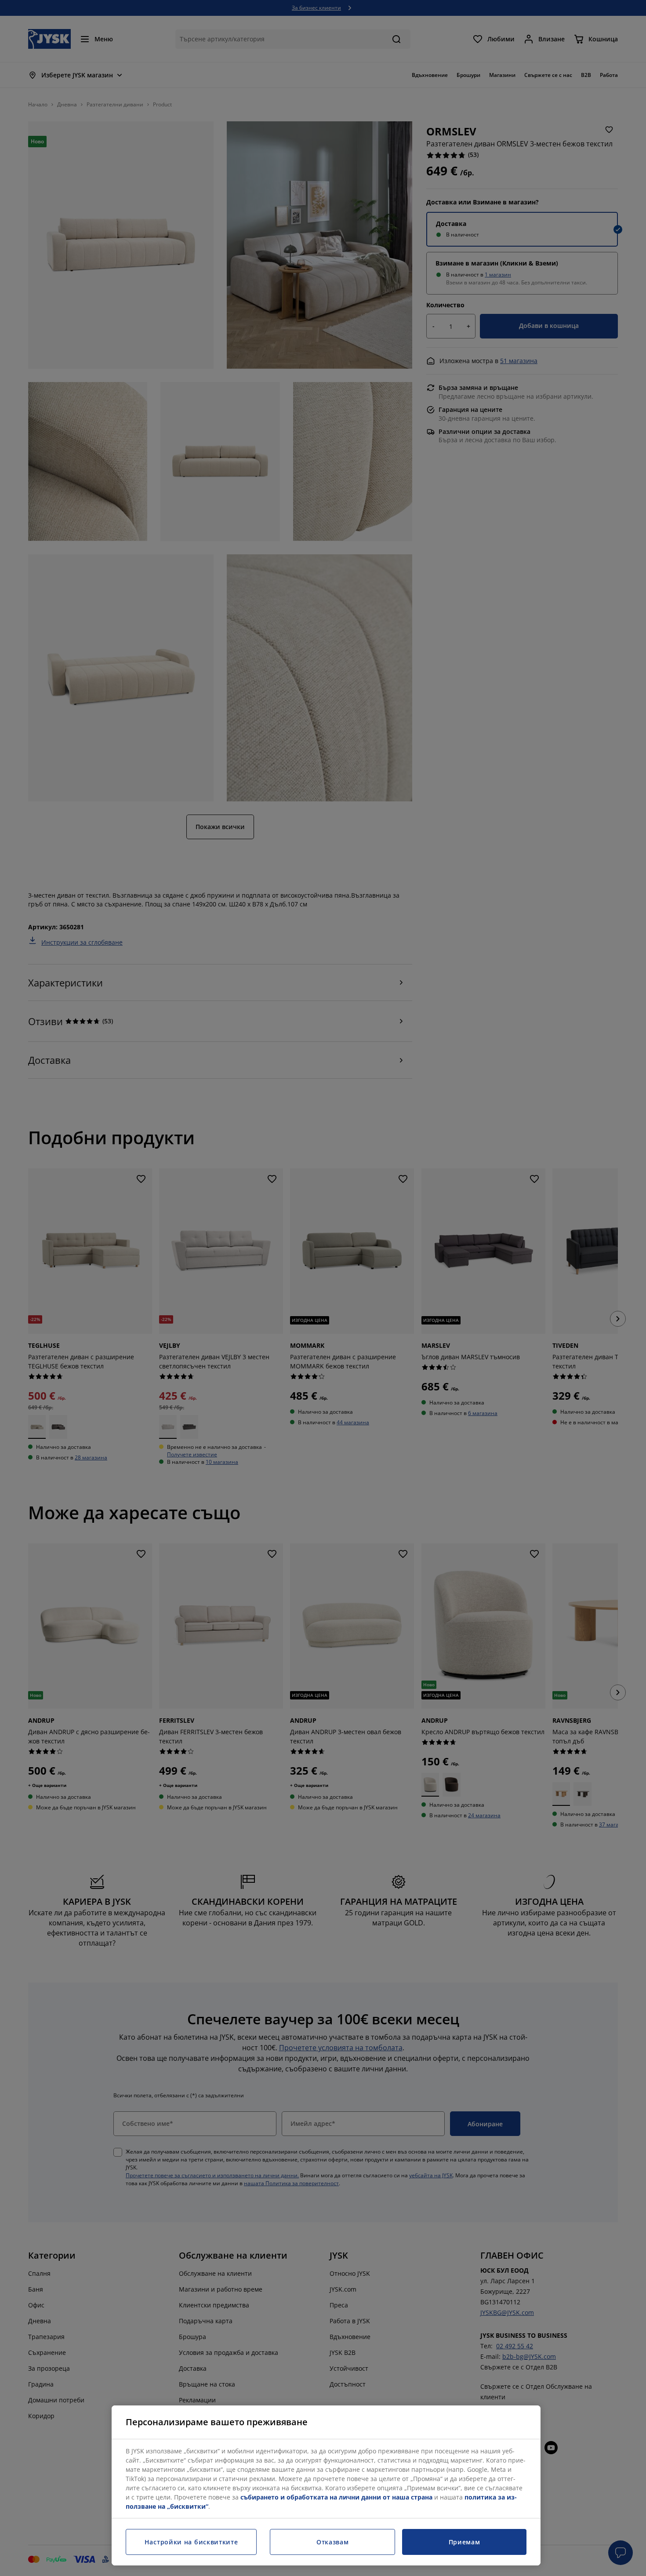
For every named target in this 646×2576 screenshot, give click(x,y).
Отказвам (333, 2542)
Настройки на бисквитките (191, 2542)
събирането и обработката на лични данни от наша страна (336, 2497)
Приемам (465, 2542)
